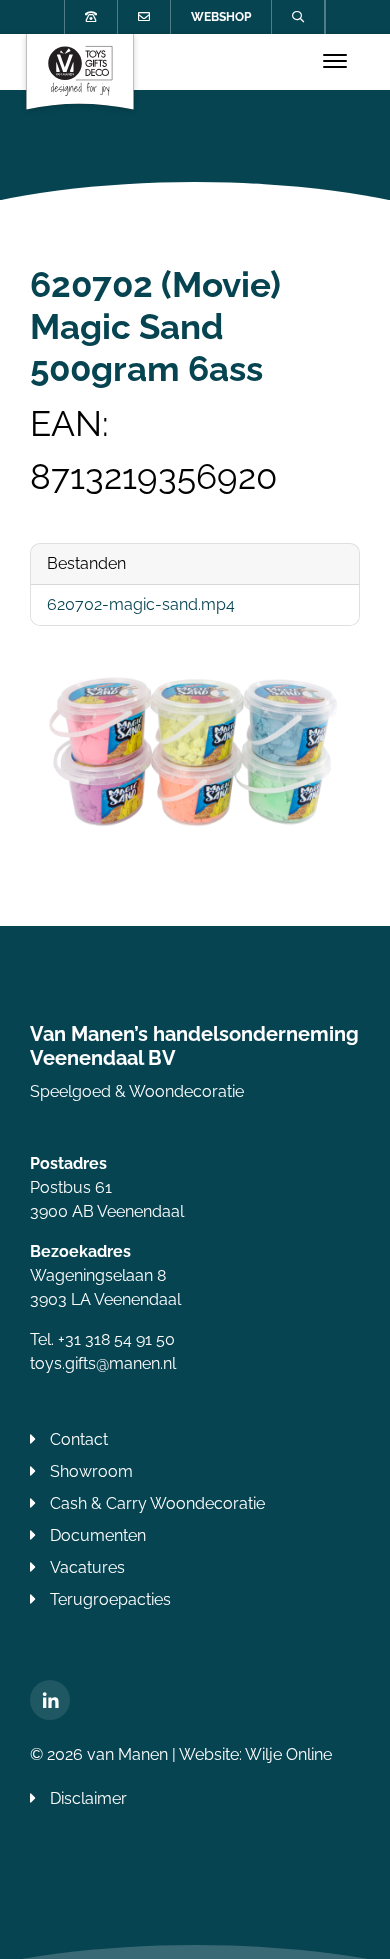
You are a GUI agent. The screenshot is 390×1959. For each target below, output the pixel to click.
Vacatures (87, 1567)
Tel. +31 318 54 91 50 (102, 1339)
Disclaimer (88, 1798)
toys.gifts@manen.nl (103, 1363)
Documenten (98, 1535)
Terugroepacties (110, 1599)
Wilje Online (288, 1754)
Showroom (91, 1471)
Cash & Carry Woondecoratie (157, 1503)
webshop (221, 17)
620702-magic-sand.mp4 (141, 604)
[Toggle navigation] (335, 62)
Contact (79, 1439)
